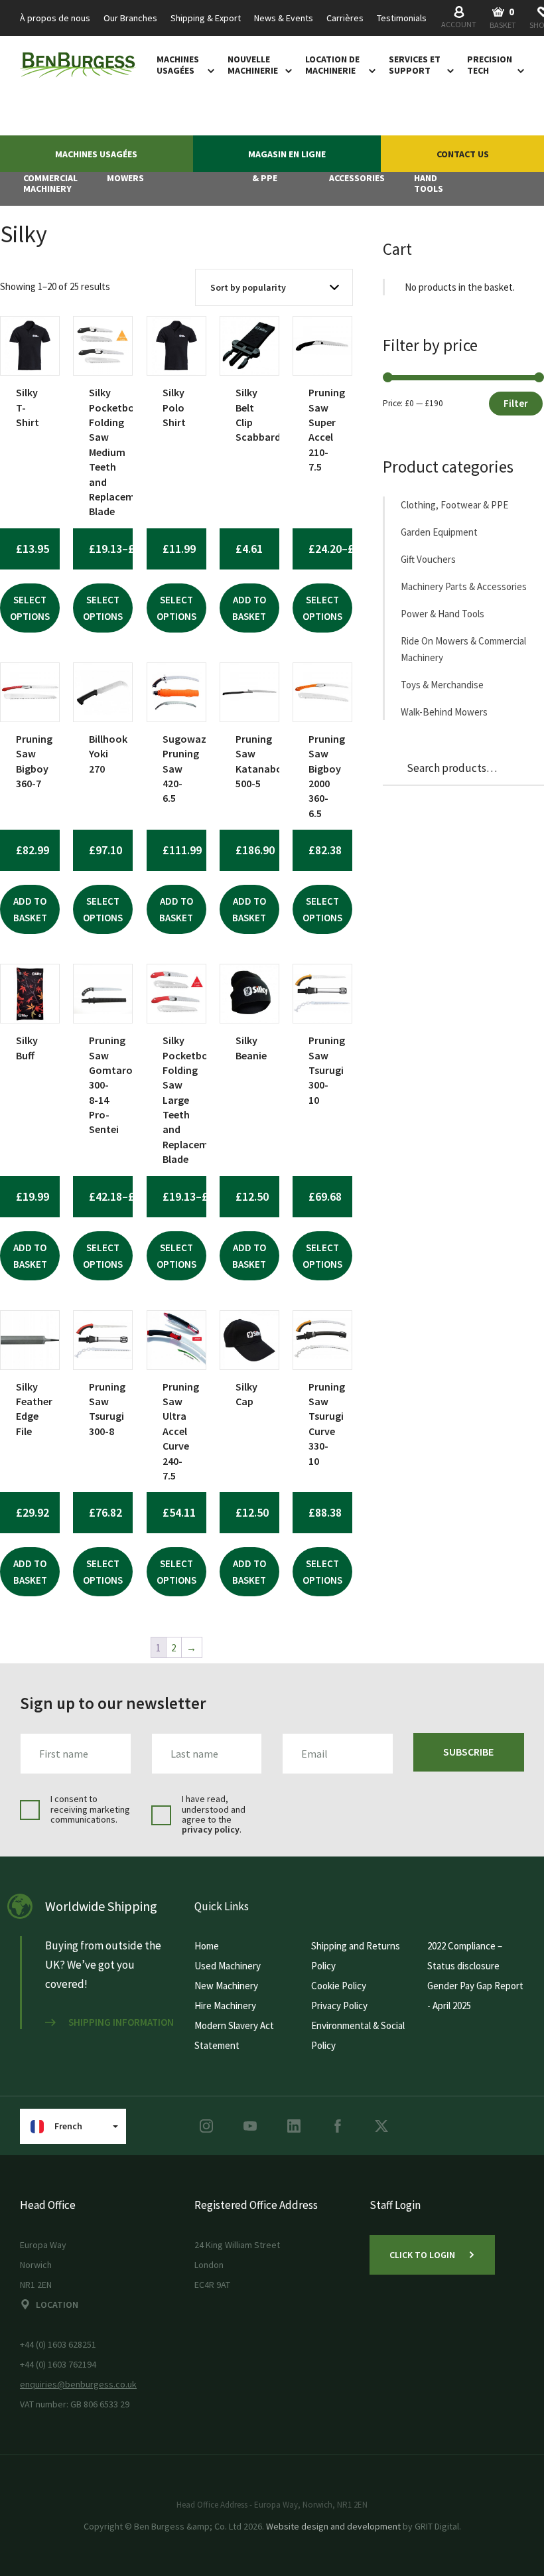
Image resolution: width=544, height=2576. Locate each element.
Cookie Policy (339, 1986)
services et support (415, 65)
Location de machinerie (332, 65)
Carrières (345, 18)
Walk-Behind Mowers (444, 712)
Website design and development (333, 2526)
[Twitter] (381, 2126)
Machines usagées (178, 65)
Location (57, 2305)
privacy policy (211, 1829)
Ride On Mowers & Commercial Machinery (463, 649)
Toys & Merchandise (442, 685)
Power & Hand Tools (442, 614)
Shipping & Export (206, 18)
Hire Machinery (225, 2006)
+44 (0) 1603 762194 (58, 2364)
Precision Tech (490, 65)
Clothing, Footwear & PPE (454, 505)
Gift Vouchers (428, 559)
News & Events (284, 18)
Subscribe (468, 1752)
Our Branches (130, 18)
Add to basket (249, 608)
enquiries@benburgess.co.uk (78, 2384)
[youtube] (250, 2126)
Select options (30, 608)
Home (207, 1946)
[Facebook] (338, 2126)
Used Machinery (228, 1966)
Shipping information (121, 2022)
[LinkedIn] (294, 2126)
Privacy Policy (339, 2006)
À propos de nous (55, 18)
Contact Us (463, 154)
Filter (516, 403)
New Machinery (226, 1986)
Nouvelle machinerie (253, 65)
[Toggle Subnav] (208, 70)
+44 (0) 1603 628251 (58, 2344)
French (68, 2126)
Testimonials (402, 18)
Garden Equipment (439, 532)
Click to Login (422, 2255)
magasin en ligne (287, 154)
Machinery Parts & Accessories (464, 586)
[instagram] (206, 2126)
